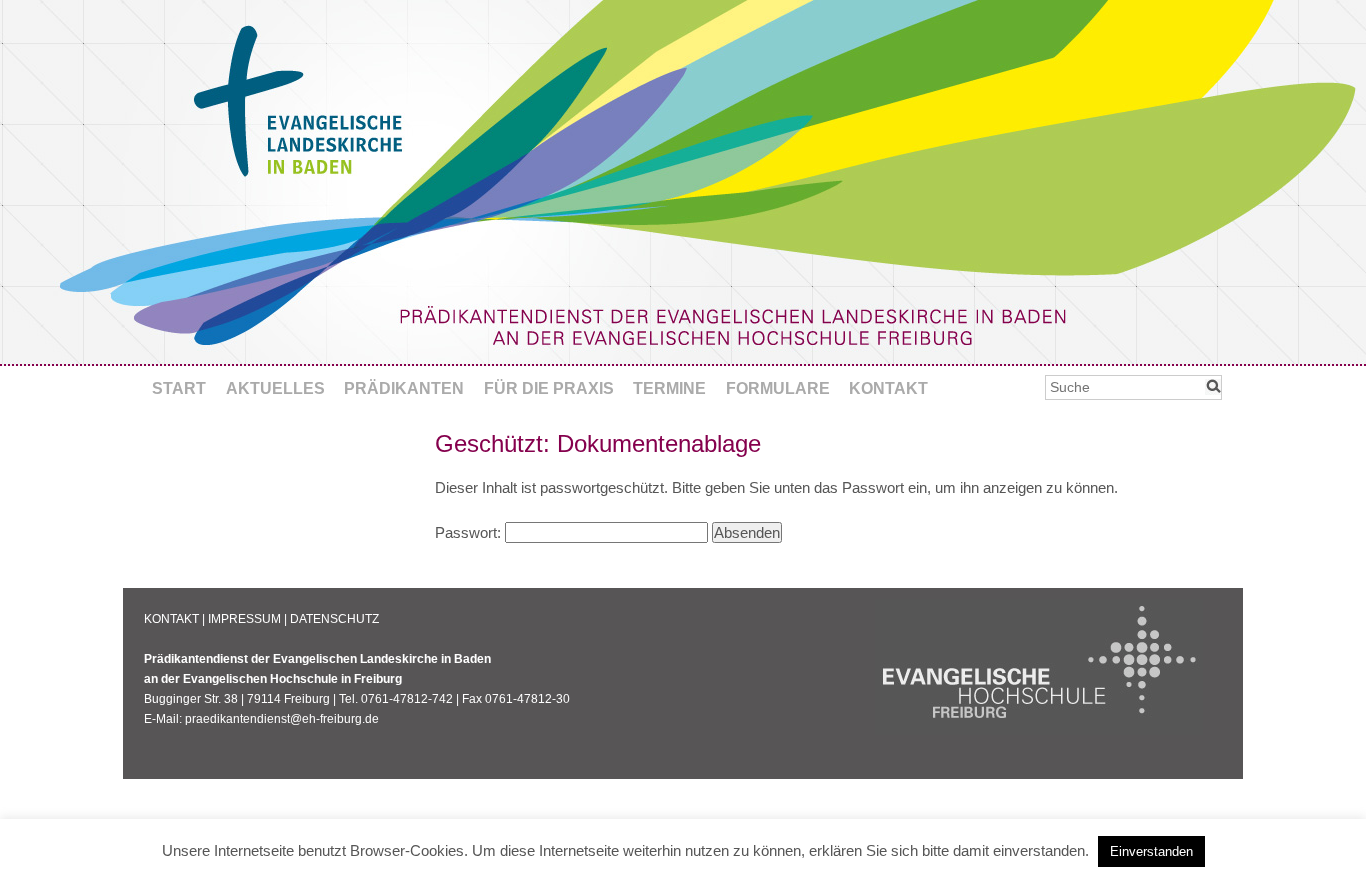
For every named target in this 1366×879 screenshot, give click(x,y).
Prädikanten (404, 388)
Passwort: (470, 532)
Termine (669, 388)
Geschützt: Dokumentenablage (598, 443)
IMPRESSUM (244, 619)
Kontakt (888, 388)
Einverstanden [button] (1151, 851)
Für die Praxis (549, 388)
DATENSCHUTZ (334, 619)
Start (179, 388)
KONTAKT (171, 619)
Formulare (778, 388)
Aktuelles (275, 388)
